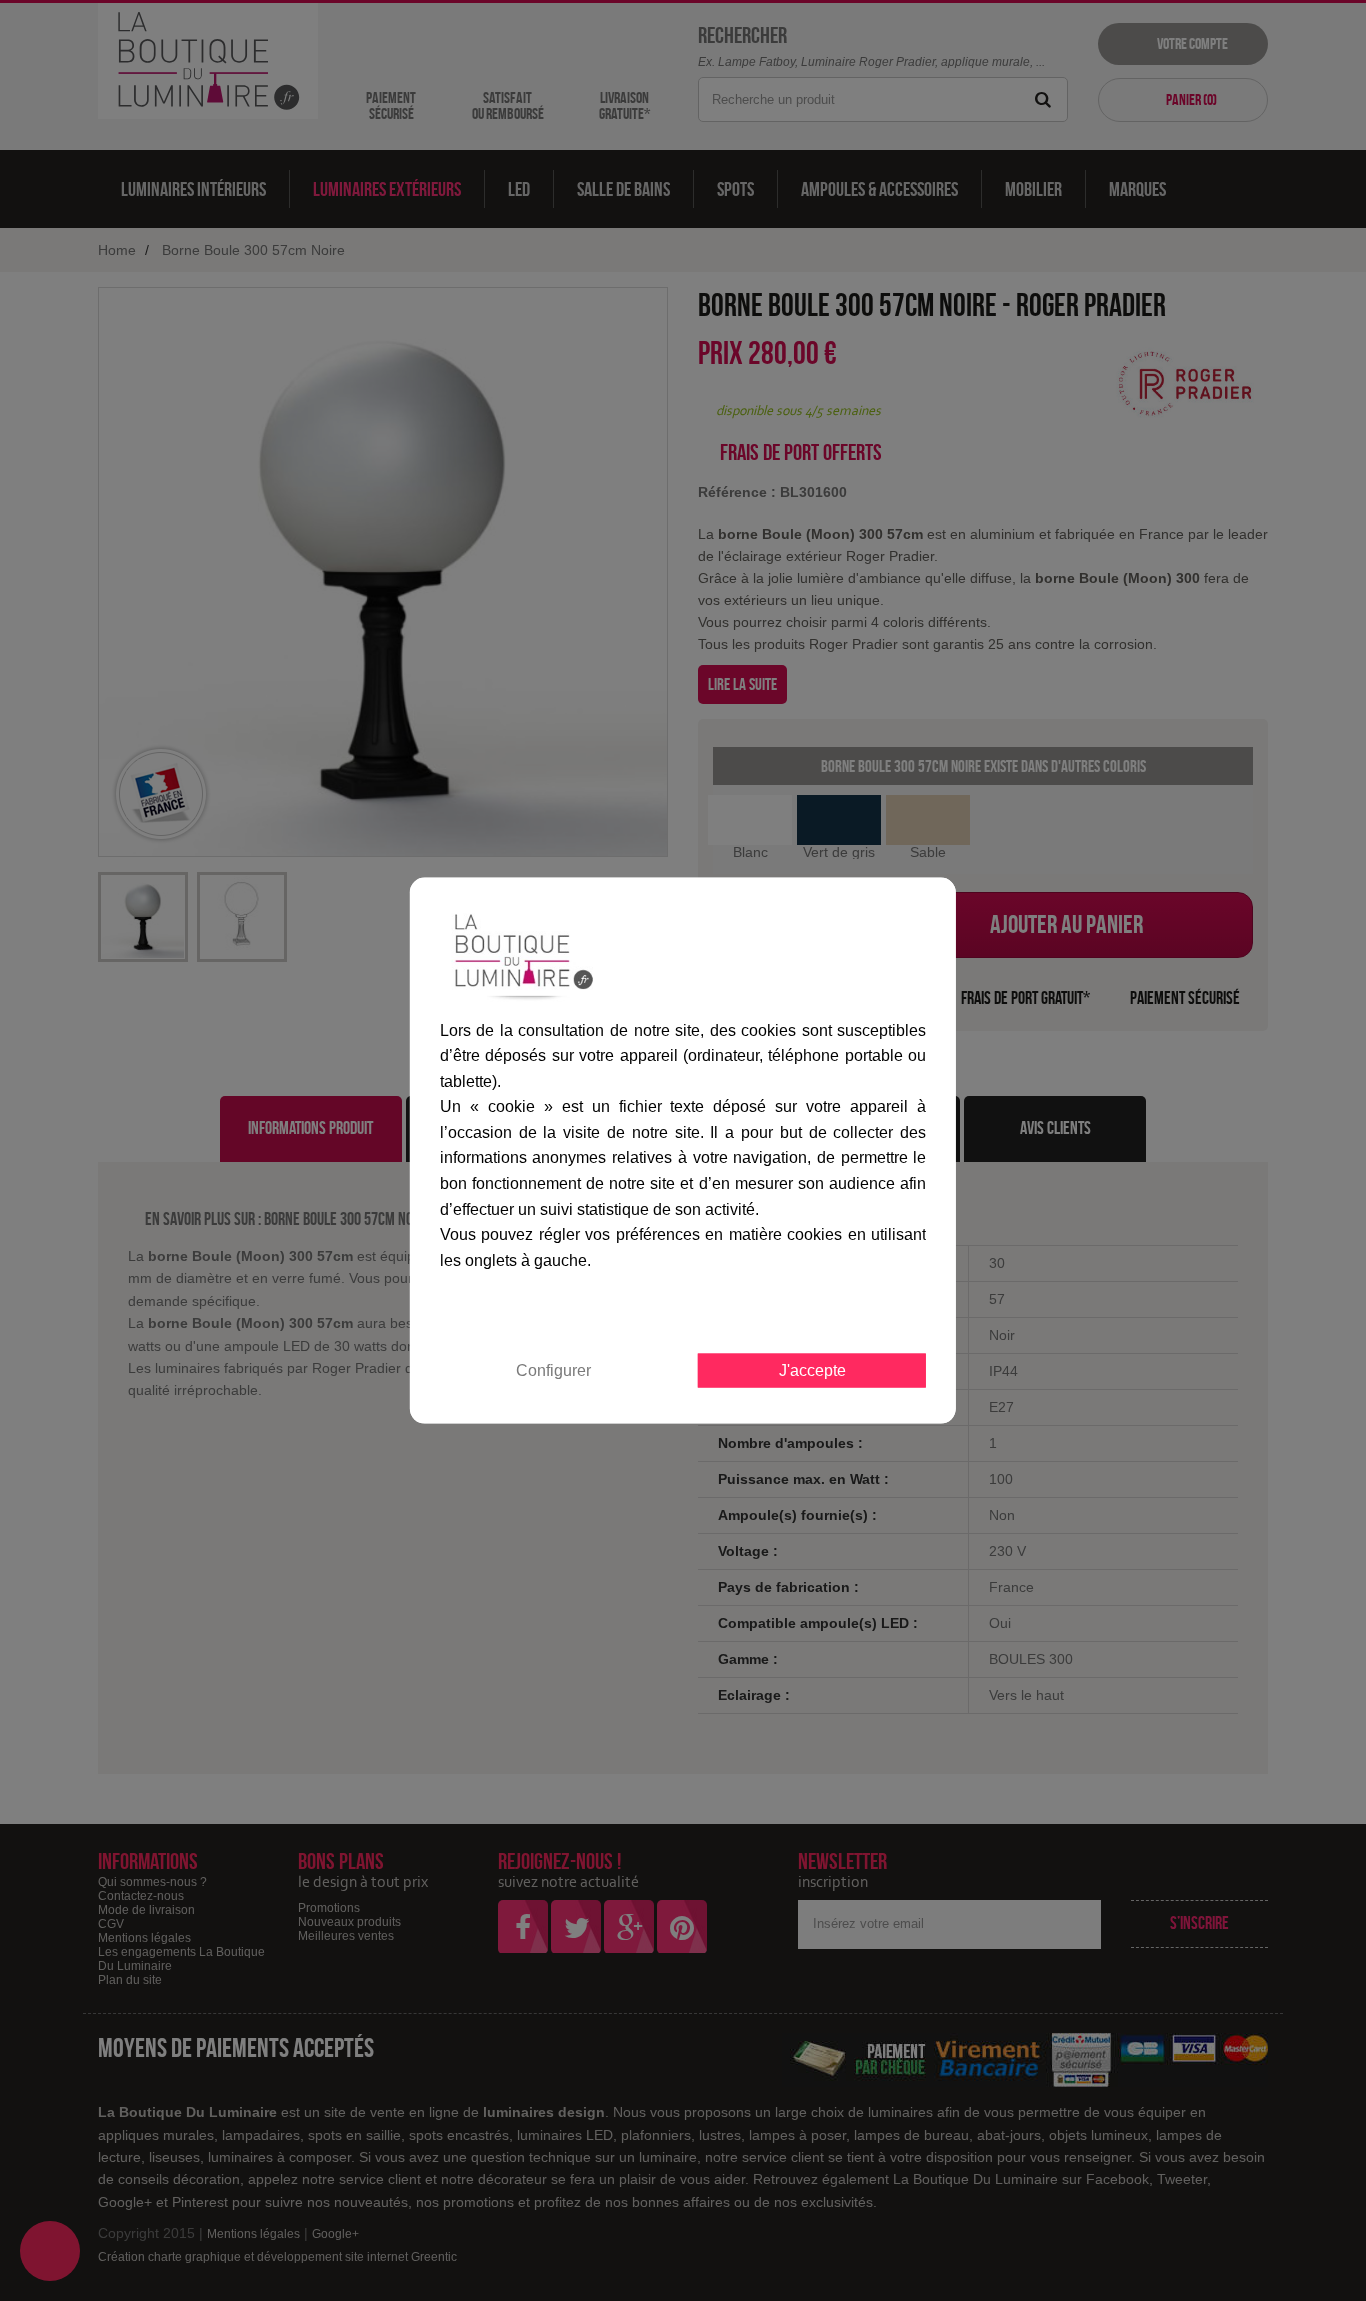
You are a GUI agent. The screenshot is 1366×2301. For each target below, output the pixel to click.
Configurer (553, 1370)
